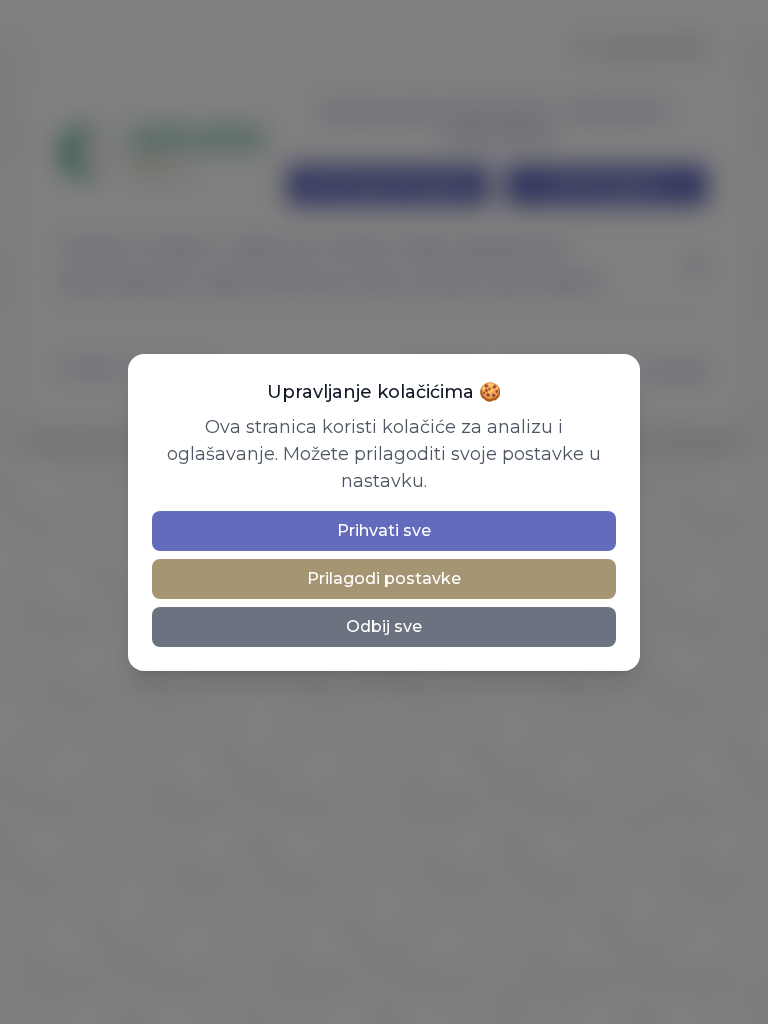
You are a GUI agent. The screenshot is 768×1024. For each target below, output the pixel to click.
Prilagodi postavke (384, 578)
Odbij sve (384, 626)
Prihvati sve (384, 530)
